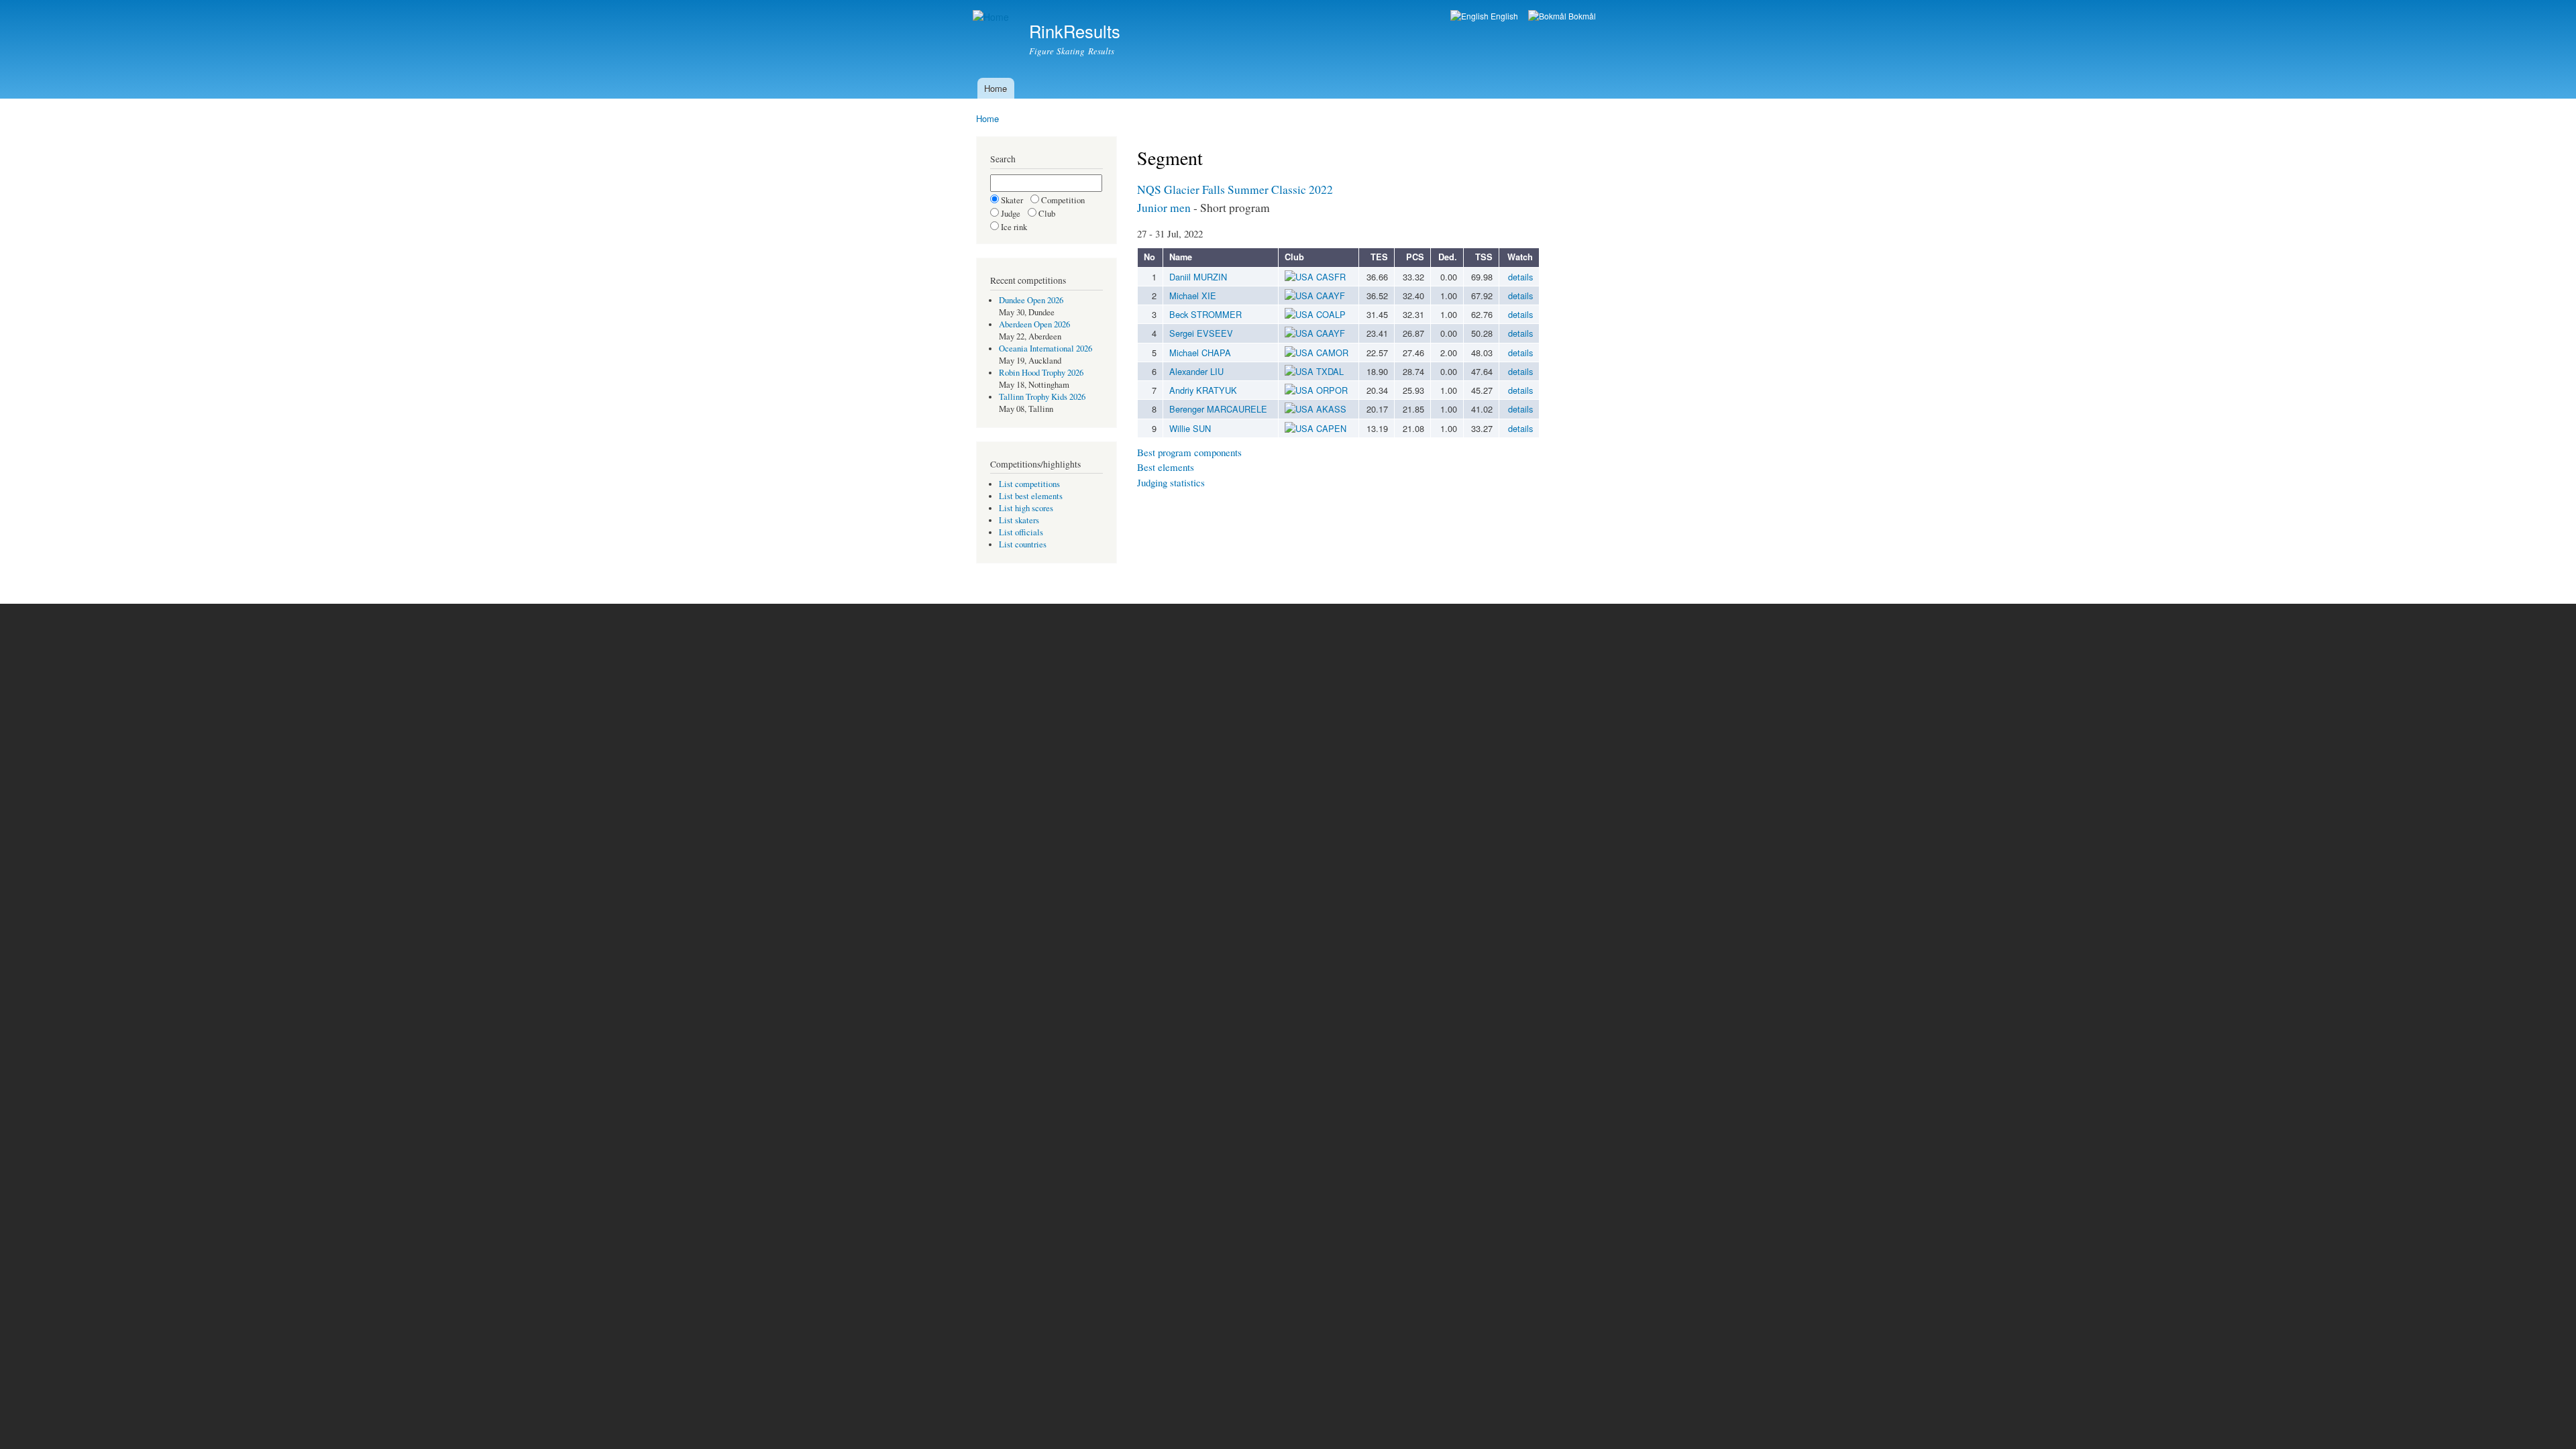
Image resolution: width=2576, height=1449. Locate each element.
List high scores (1026, 508)
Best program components (1189, 452)
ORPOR (1332, 390)
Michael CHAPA (1200, 353)
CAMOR (1332, 353)
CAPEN (1331, 428)
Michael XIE (1193, 296)
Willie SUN (1190, 428)
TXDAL (1330, 371)
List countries (1023, 544)
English (1503, 16)
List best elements (1031, 496)
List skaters (1019, 520)
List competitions (1029, 484)
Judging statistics (1171, 482)
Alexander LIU (1196, 371)
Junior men (1164, 207)
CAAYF (1331, 296)
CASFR (1331, 277)
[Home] (992, 17)
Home (996, 88)
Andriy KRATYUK (1203, 390)
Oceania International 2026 (1045, 348)
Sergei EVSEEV (1201, 333)
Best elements (1166, 467)
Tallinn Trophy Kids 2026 (1042, 397)
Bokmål (1581, 16)
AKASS (1331, 409)
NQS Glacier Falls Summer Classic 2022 (1235, 189)
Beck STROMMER (1205, 314)
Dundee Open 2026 (1031, 300)
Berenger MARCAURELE (1218, 409)
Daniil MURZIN (1198, 277)
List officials (1021, 532)
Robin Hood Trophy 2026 (1041, 373)
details (1520, 277)
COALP (1331, 314)
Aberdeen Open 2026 (1034, 324)
